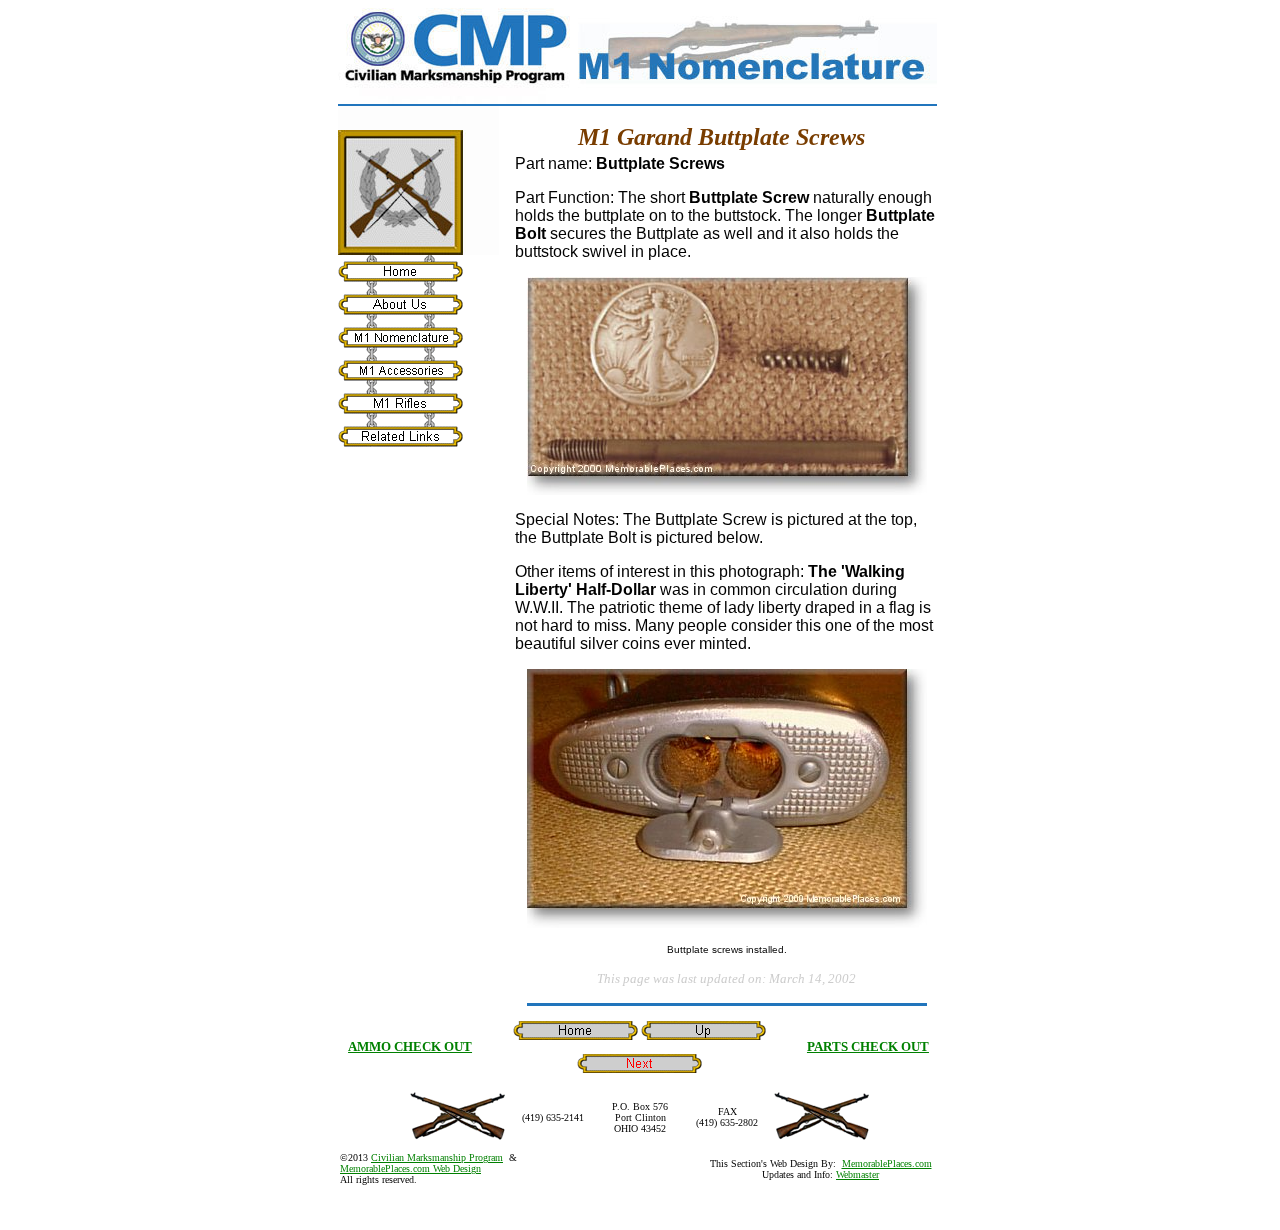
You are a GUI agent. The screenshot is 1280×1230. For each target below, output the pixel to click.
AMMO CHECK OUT (410, 1046)
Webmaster (857, 1174)
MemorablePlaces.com (887, 1163)
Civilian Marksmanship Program (437, 1157)
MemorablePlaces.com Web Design (410, 1168)
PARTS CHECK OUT (868, 1046)
